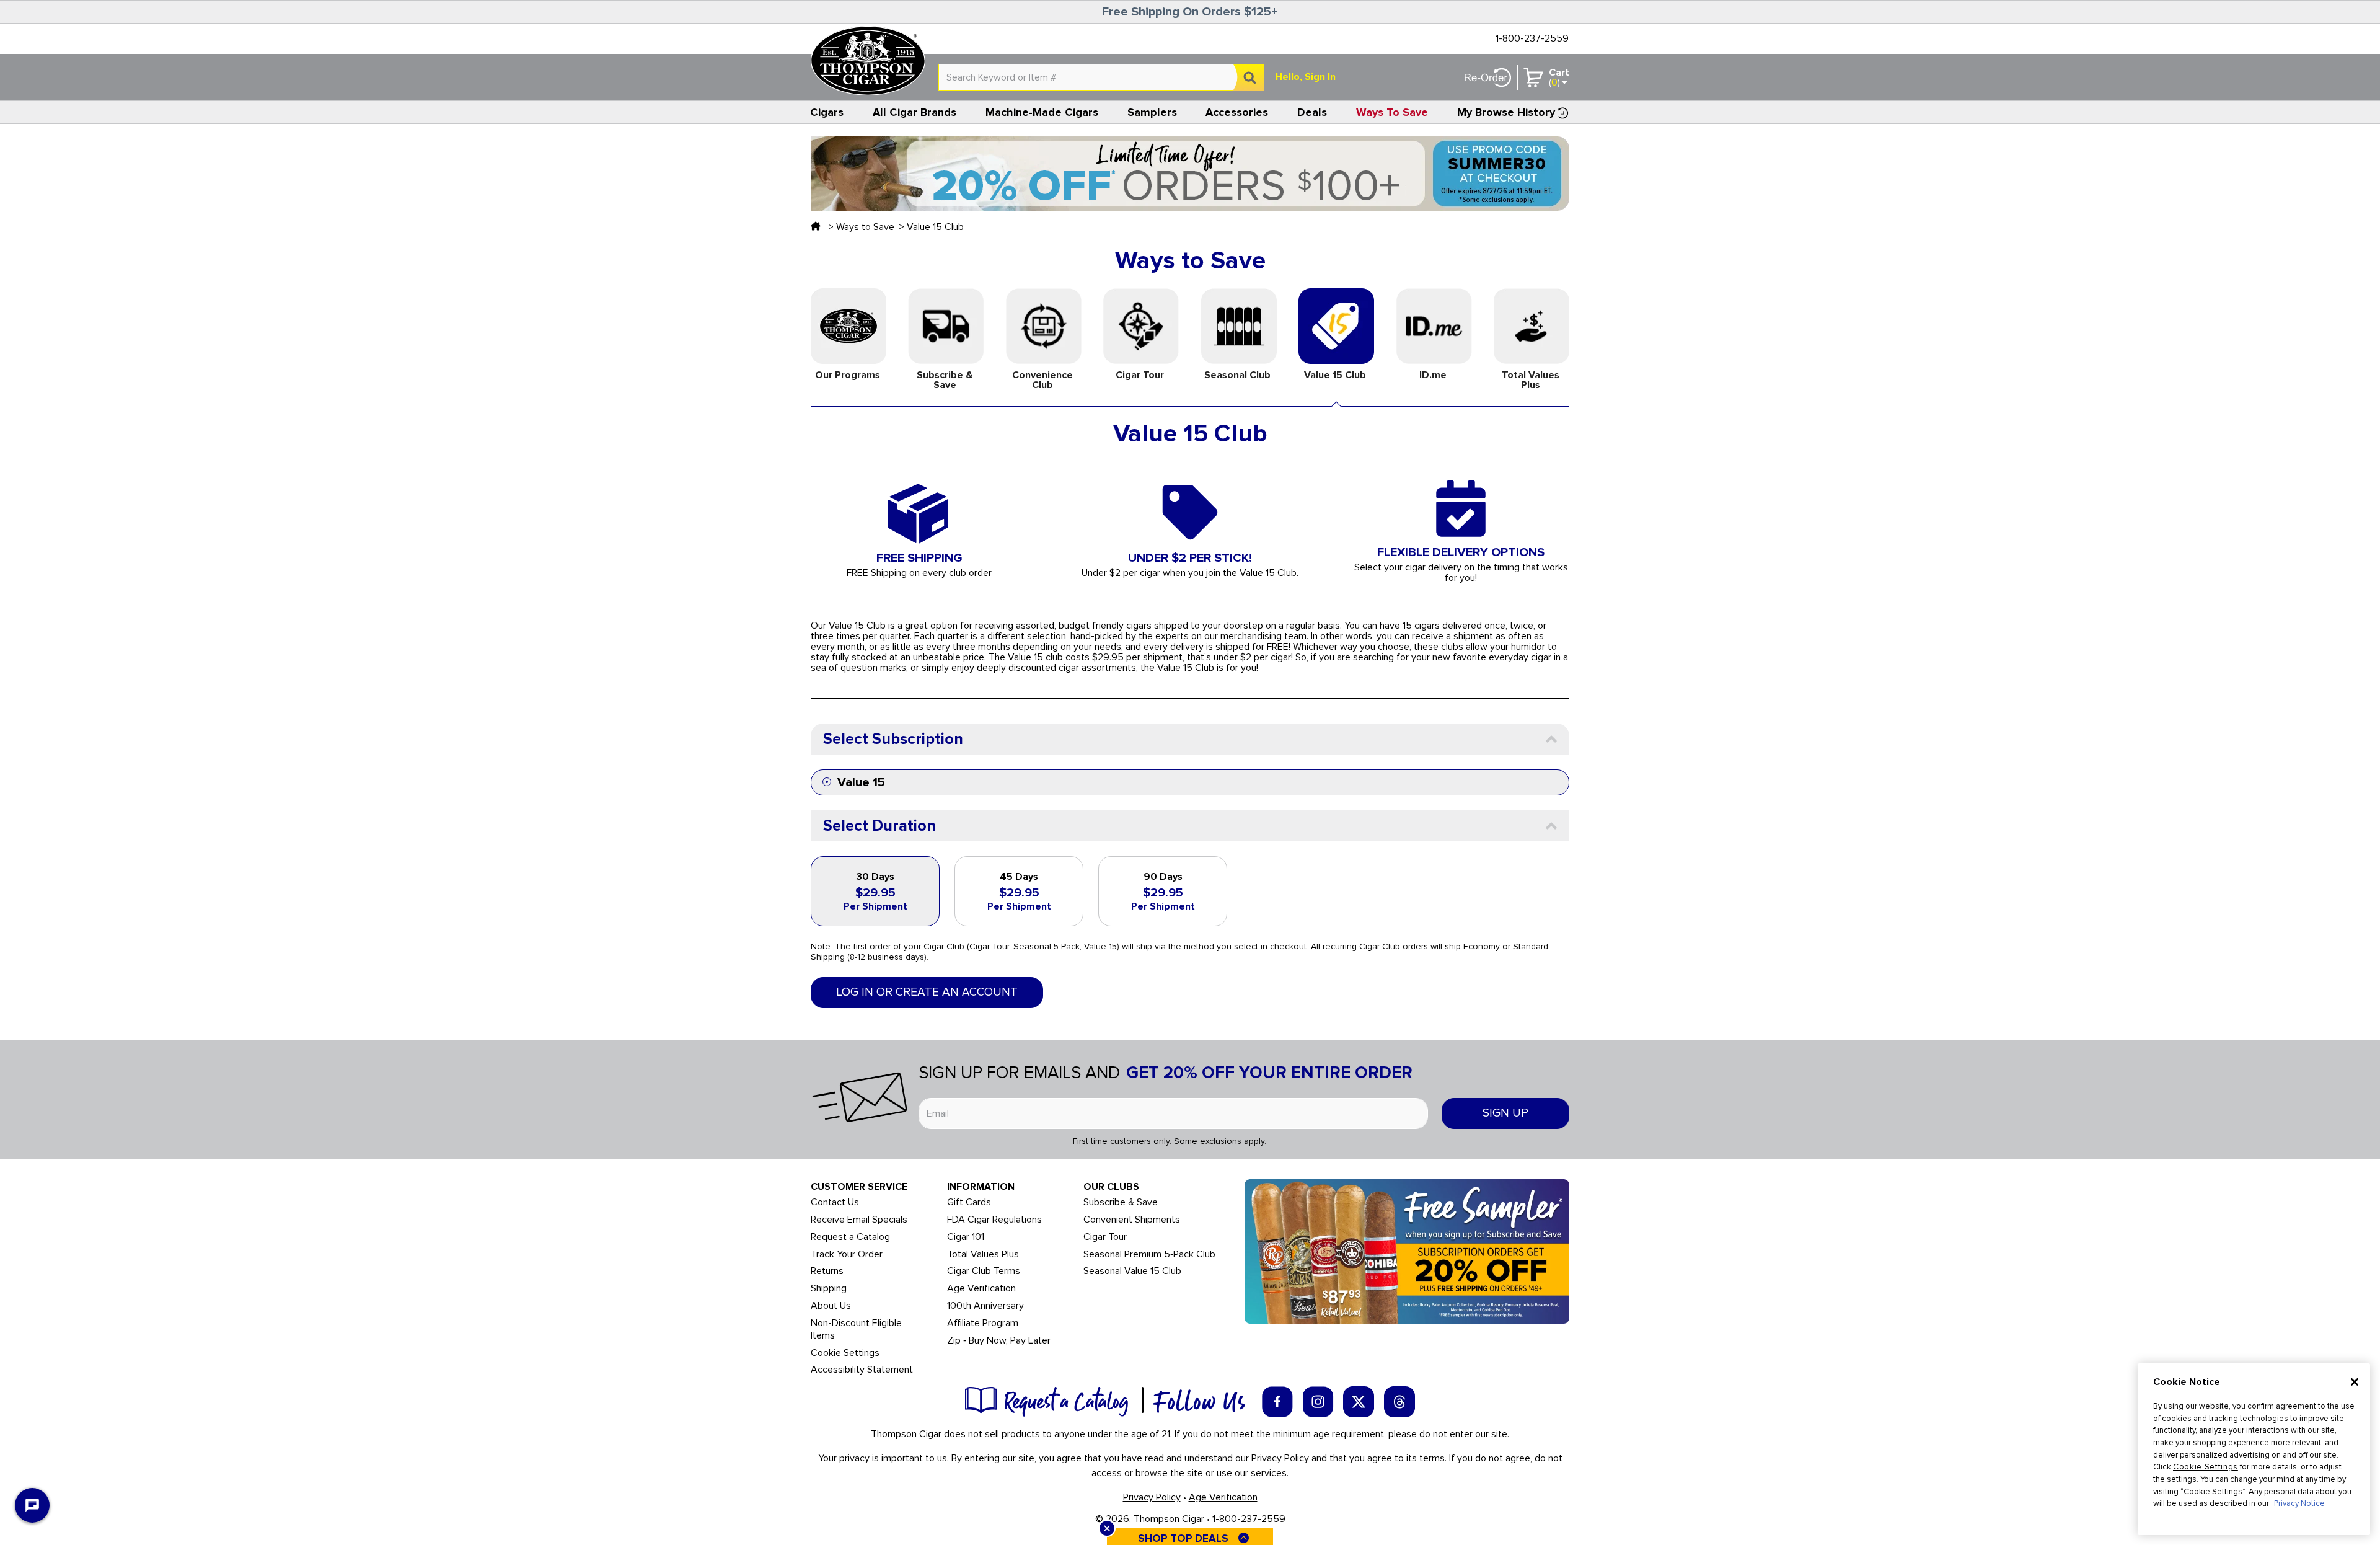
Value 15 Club (935, 227)
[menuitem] (827, 112)
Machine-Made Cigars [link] (1042, 112)
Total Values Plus (983, 1255)
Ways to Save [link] (1392, 112)
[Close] (2355, 1382)
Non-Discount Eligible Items (856, 1330)
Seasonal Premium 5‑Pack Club (1149, 1255)
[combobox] (1101, 77)
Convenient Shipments (1132, 1220)
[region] (2254, 1449)
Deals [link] (1312, 112)
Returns (827, 1271)
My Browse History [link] (1506, 112)
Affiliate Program (983, 1323)
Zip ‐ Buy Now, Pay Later (999, 1341)
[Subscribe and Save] (1407, 1251)
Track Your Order (847, 1255)
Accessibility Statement (862, 1370)
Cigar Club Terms (984, 1271)
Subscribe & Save (1121, 1202)
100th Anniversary (985, 1306)
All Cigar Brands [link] (915, 112)
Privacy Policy (1152, 1497)
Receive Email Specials (859, 1220)
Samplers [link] (1152, 112)
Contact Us (835, 1202)
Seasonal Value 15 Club (1132, 1271)
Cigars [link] (827, 112)
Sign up (1505, 1113)
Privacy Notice (2299, 1503)
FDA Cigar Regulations (994, 1220)
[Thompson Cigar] (868, 61)
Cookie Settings (2206, 1467)
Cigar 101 (966, 1237)
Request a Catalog (850, 1237)
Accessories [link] (1237, 112)
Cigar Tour (1105, 1237)
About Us (831, 1306)
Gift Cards (969, 1202)
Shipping (829, 1289)
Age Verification (981, 1289)
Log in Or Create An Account (927, 992)
